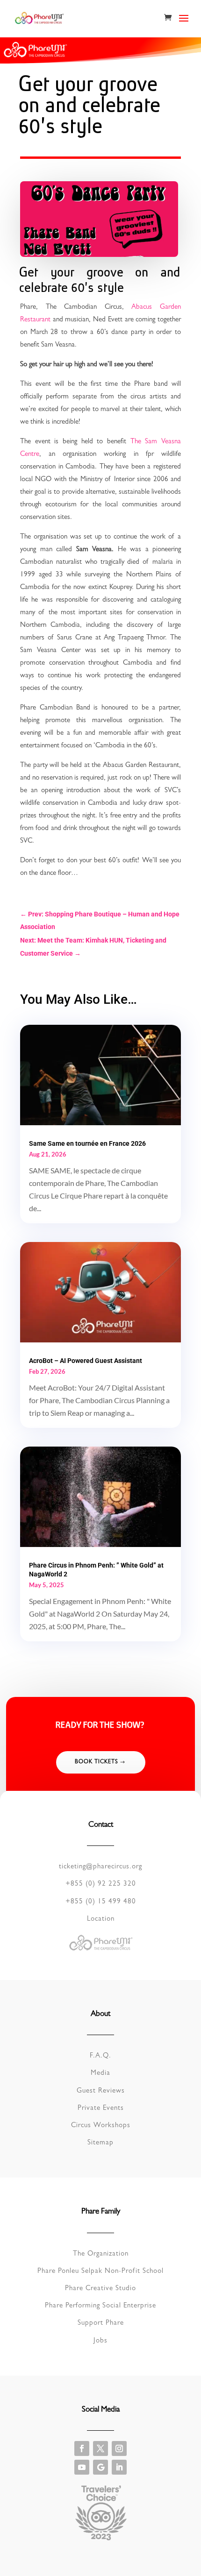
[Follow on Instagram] (119, 2448)
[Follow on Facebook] (82, 2448)
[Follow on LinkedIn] (119, 2467)
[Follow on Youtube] (82, 2467)
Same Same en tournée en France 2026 (87, 1143)
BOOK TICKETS (97, 1762)
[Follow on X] (100, 2448)
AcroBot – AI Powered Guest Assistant (86, 1361)
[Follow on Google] (100, 2467)
